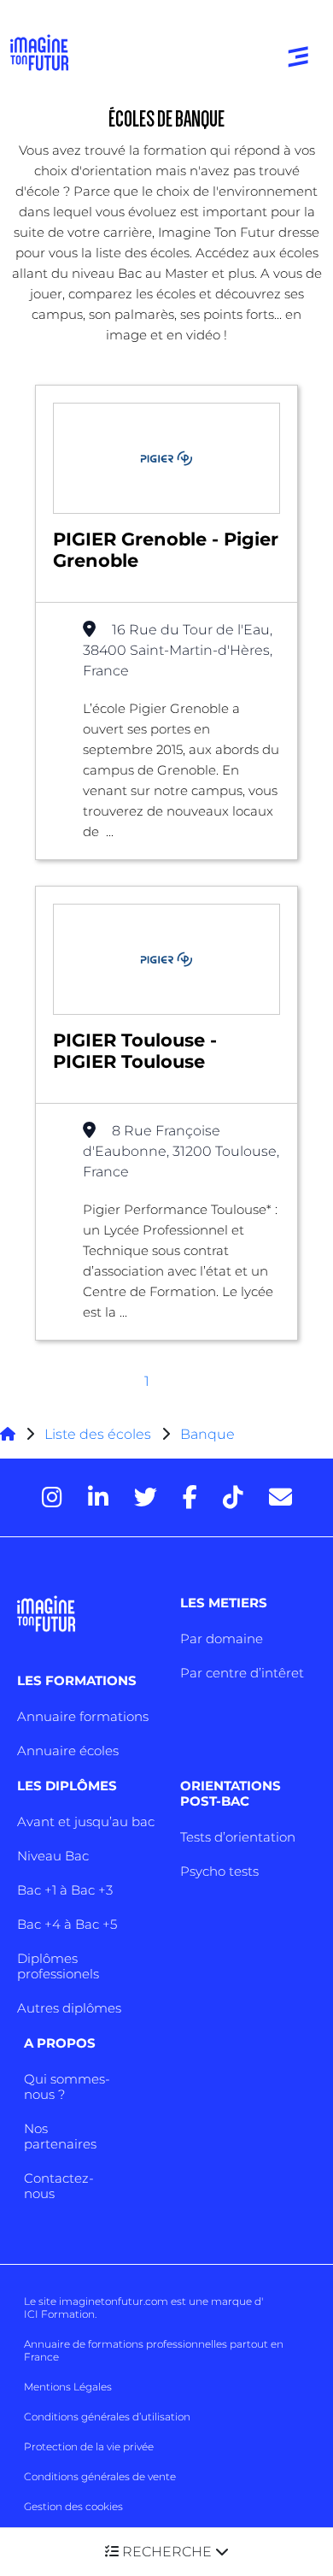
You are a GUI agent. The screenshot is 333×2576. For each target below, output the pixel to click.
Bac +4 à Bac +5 (67, 1924)
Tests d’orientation (238, 1837)
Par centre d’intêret (242, 1673)
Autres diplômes (69, 2008)
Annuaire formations (83, 1716)
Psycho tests (219, 1871)
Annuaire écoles (68, 1751)
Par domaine (222, 1639)
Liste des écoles (98, 1434)
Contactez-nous (59, 2186)
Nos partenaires (60, 2136)
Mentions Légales (68, 2387)
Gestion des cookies (73, 2506)
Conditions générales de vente (100, 2476)
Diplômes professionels (58, 1966)
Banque (207, 1434)
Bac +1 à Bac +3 (65, 1890)
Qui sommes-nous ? (67, 2087)
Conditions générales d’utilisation (107, 2417)
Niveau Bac (53, 1856)
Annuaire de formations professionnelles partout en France (154, 2350)
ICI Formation (59, 2314)
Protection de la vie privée (89, 2446)
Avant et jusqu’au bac (86, 1821)
